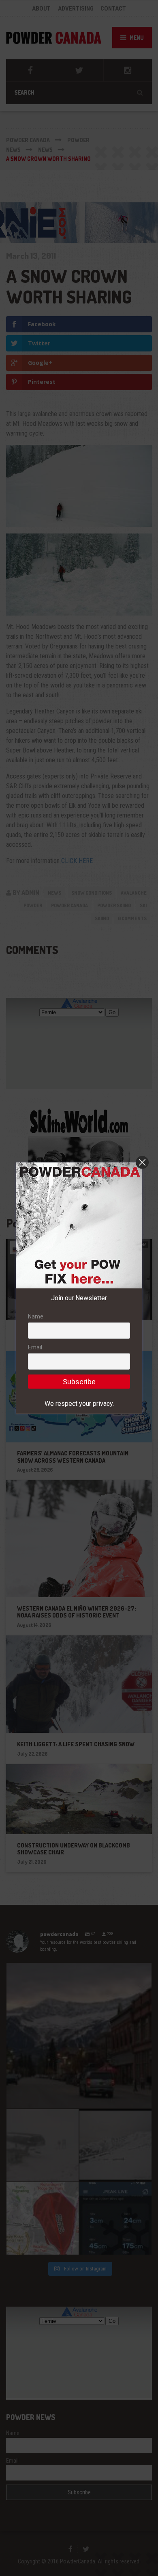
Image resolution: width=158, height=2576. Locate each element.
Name (36, 1316)
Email (35, 1347)
